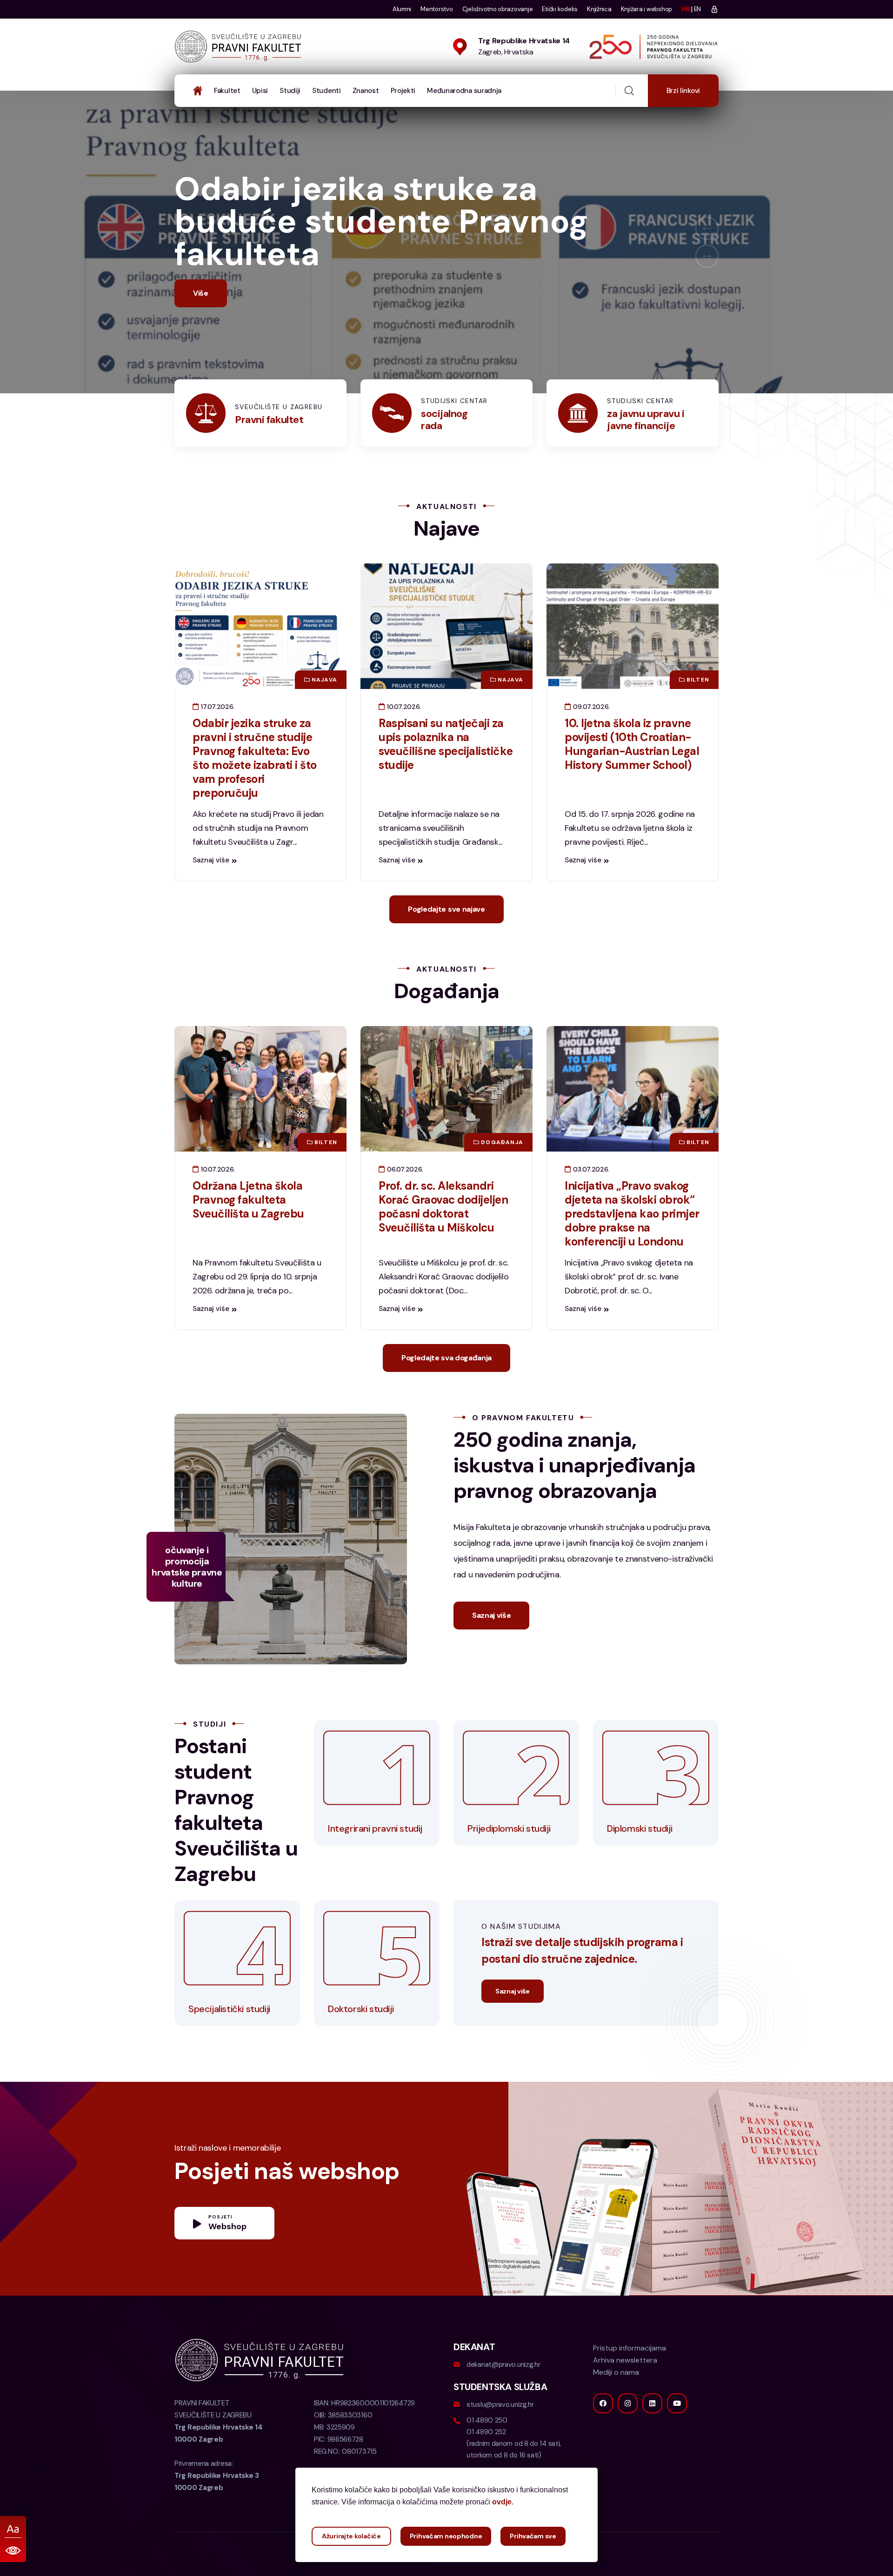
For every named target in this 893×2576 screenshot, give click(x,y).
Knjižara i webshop (646, 9)
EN (697, 9)
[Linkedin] (652, 2436)
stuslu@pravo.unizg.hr (500, 2437)
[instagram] (628, 2436)
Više (201, 326)
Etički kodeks (560, 9)
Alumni (402, 9)
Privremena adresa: (217, 2508)
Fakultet (227, 91)
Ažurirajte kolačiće (351, 2536)
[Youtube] (677, 2436)
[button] (707, 245)
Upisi (260, 91)
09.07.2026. (590, 739)
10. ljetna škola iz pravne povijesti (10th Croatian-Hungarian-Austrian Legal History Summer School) (632, 777)
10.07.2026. (403, 739)
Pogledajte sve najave (446, 942)
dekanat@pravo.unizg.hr (503, 2397)
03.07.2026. (590, 1202)
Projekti (403, 91)
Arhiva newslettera (625, 2393)
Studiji (290, 91)
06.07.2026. (404, 1202)
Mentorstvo (437, 9)
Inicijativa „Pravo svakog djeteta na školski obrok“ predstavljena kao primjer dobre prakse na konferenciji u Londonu (632, 1246)
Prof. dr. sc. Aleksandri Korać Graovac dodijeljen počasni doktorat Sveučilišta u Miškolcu (443, 1239)
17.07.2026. (217, 739)
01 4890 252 (486, 2464)
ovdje (502, 2502)
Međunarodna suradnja (464, 91)
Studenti (327, 91)
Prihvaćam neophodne (446, 2536)
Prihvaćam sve (533, 2536)
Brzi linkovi (683, 91)
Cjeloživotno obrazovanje (498, 9)
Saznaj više (211, 893)
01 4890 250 (487, 2453)
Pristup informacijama (630, 2381)
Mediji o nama (616, 2405)
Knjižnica (599, 9)
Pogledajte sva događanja (446, 1390)
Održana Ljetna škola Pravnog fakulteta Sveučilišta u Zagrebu (248, 1232)
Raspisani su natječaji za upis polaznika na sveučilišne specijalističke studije (446, 777)
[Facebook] (603, 2436)
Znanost (366, 91)
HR (685, 9)
